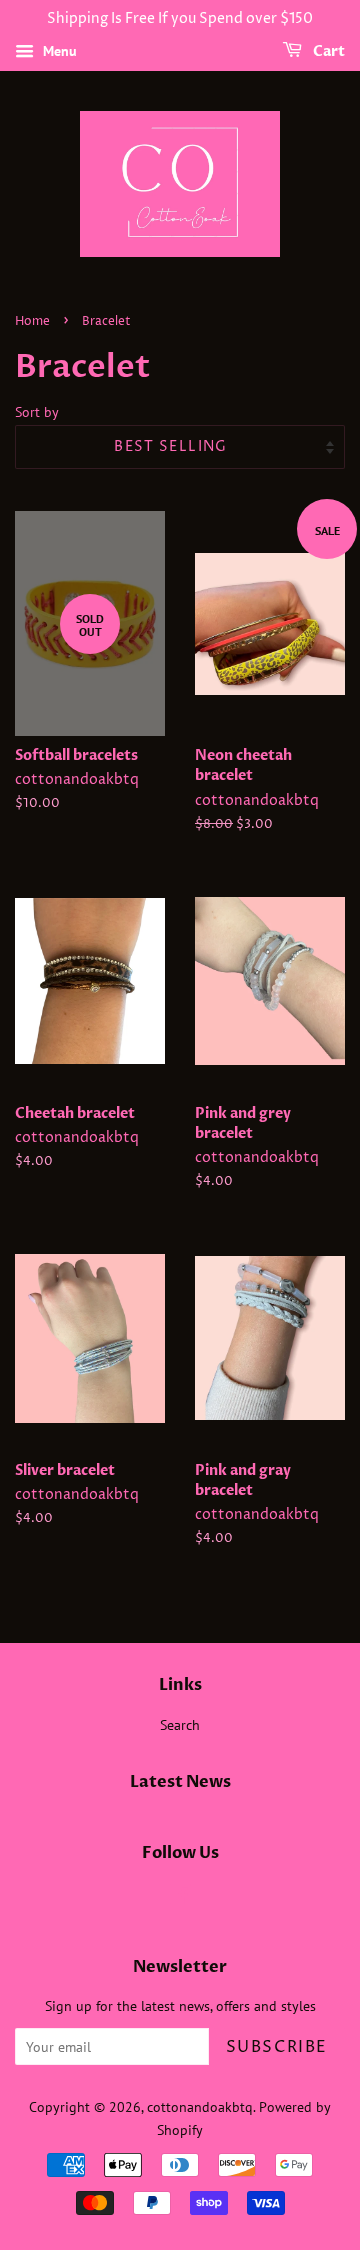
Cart (327, 51)
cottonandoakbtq (200, 2107)
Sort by (37, 411)
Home (32, 321)
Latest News (180, 1782)
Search (180, 1725)
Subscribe (277, 2047)
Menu (58, 51)
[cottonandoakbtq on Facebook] (180, 1898)
